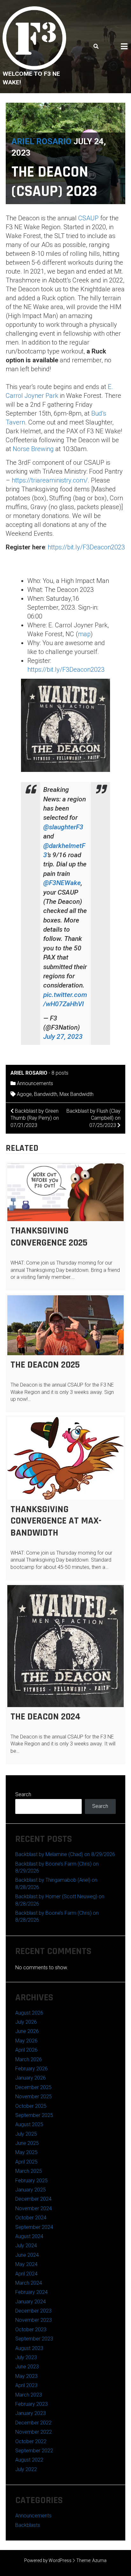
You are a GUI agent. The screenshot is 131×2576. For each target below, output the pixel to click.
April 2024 (26, 2274)
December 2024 (33, 2199)
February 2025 (31, 2181)
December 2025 (33, 2087)
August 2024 (29, 2236)
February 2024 (31, 2292)
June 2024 (27, 2255)
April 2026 (26, 2050)
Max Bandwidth (76, 1094)
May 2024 (26, 2264)
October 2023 (31, 2330)
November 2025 (34, 2097)
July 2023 (26, 2357)
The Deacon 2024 (45, 1717)
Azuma (99, 2560)
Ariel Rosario (41, 141)
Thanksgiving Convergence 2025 (49, 1237)
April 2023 (26, 2385)
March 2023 (29, 2395)
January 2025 (31, 2190)
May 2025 (26, 2152)
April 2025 (26, 2162)
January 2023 (31, 2413)
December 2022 (33, 2423)
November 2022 (34, 2432)
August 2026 (29, 2013)
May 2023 (26, 2376)
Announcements (35, 1083)
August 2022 (29, 2460)
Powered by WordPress (48, 2560)
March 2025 (29, 2171)
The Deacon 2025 (45, 1365)
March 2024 (29, 2283)
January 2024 (31, 2302)
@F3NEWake (62, 883)
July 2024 (26, 2246)
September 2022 (34, 2451)
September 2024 (34, 2227)
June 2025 (27, 2143)
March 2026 (29, 2059)
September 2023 (34, 2339)
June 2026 (27, 2031)
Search (23, 1794)
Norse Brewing (33, 449)
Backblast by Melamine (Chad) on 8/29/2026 (65, 1854)
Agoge (24, 1094)
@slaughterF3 (63, 827)
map (84, 634)
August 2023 (29, 2348)
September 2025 (34, 2115)
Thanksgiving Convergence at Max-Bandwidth (56, 1521)
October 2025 (31, 2106)
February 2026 (31, 2069)
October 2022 (31, 2441)
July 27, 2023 (63, 1037)
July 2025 (26, 2134)
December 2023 (33, 2311)
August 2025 (29, 2124)
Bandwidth (46, 1094)
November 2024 (34, 2208)
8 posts (60, 1073)
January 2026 (31, 2078)
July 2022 (26, 2469)
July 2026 (26, 2022)
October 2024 (31, 2218)
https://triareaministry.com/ (50, 480)
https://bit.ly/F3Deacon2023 (86, 547)
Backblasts (28, 2525)
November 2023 (34, 2320)
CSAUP (88, 218)
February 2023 (31, 2404)
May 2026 (26, 2041)
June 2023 (27, 2367)
